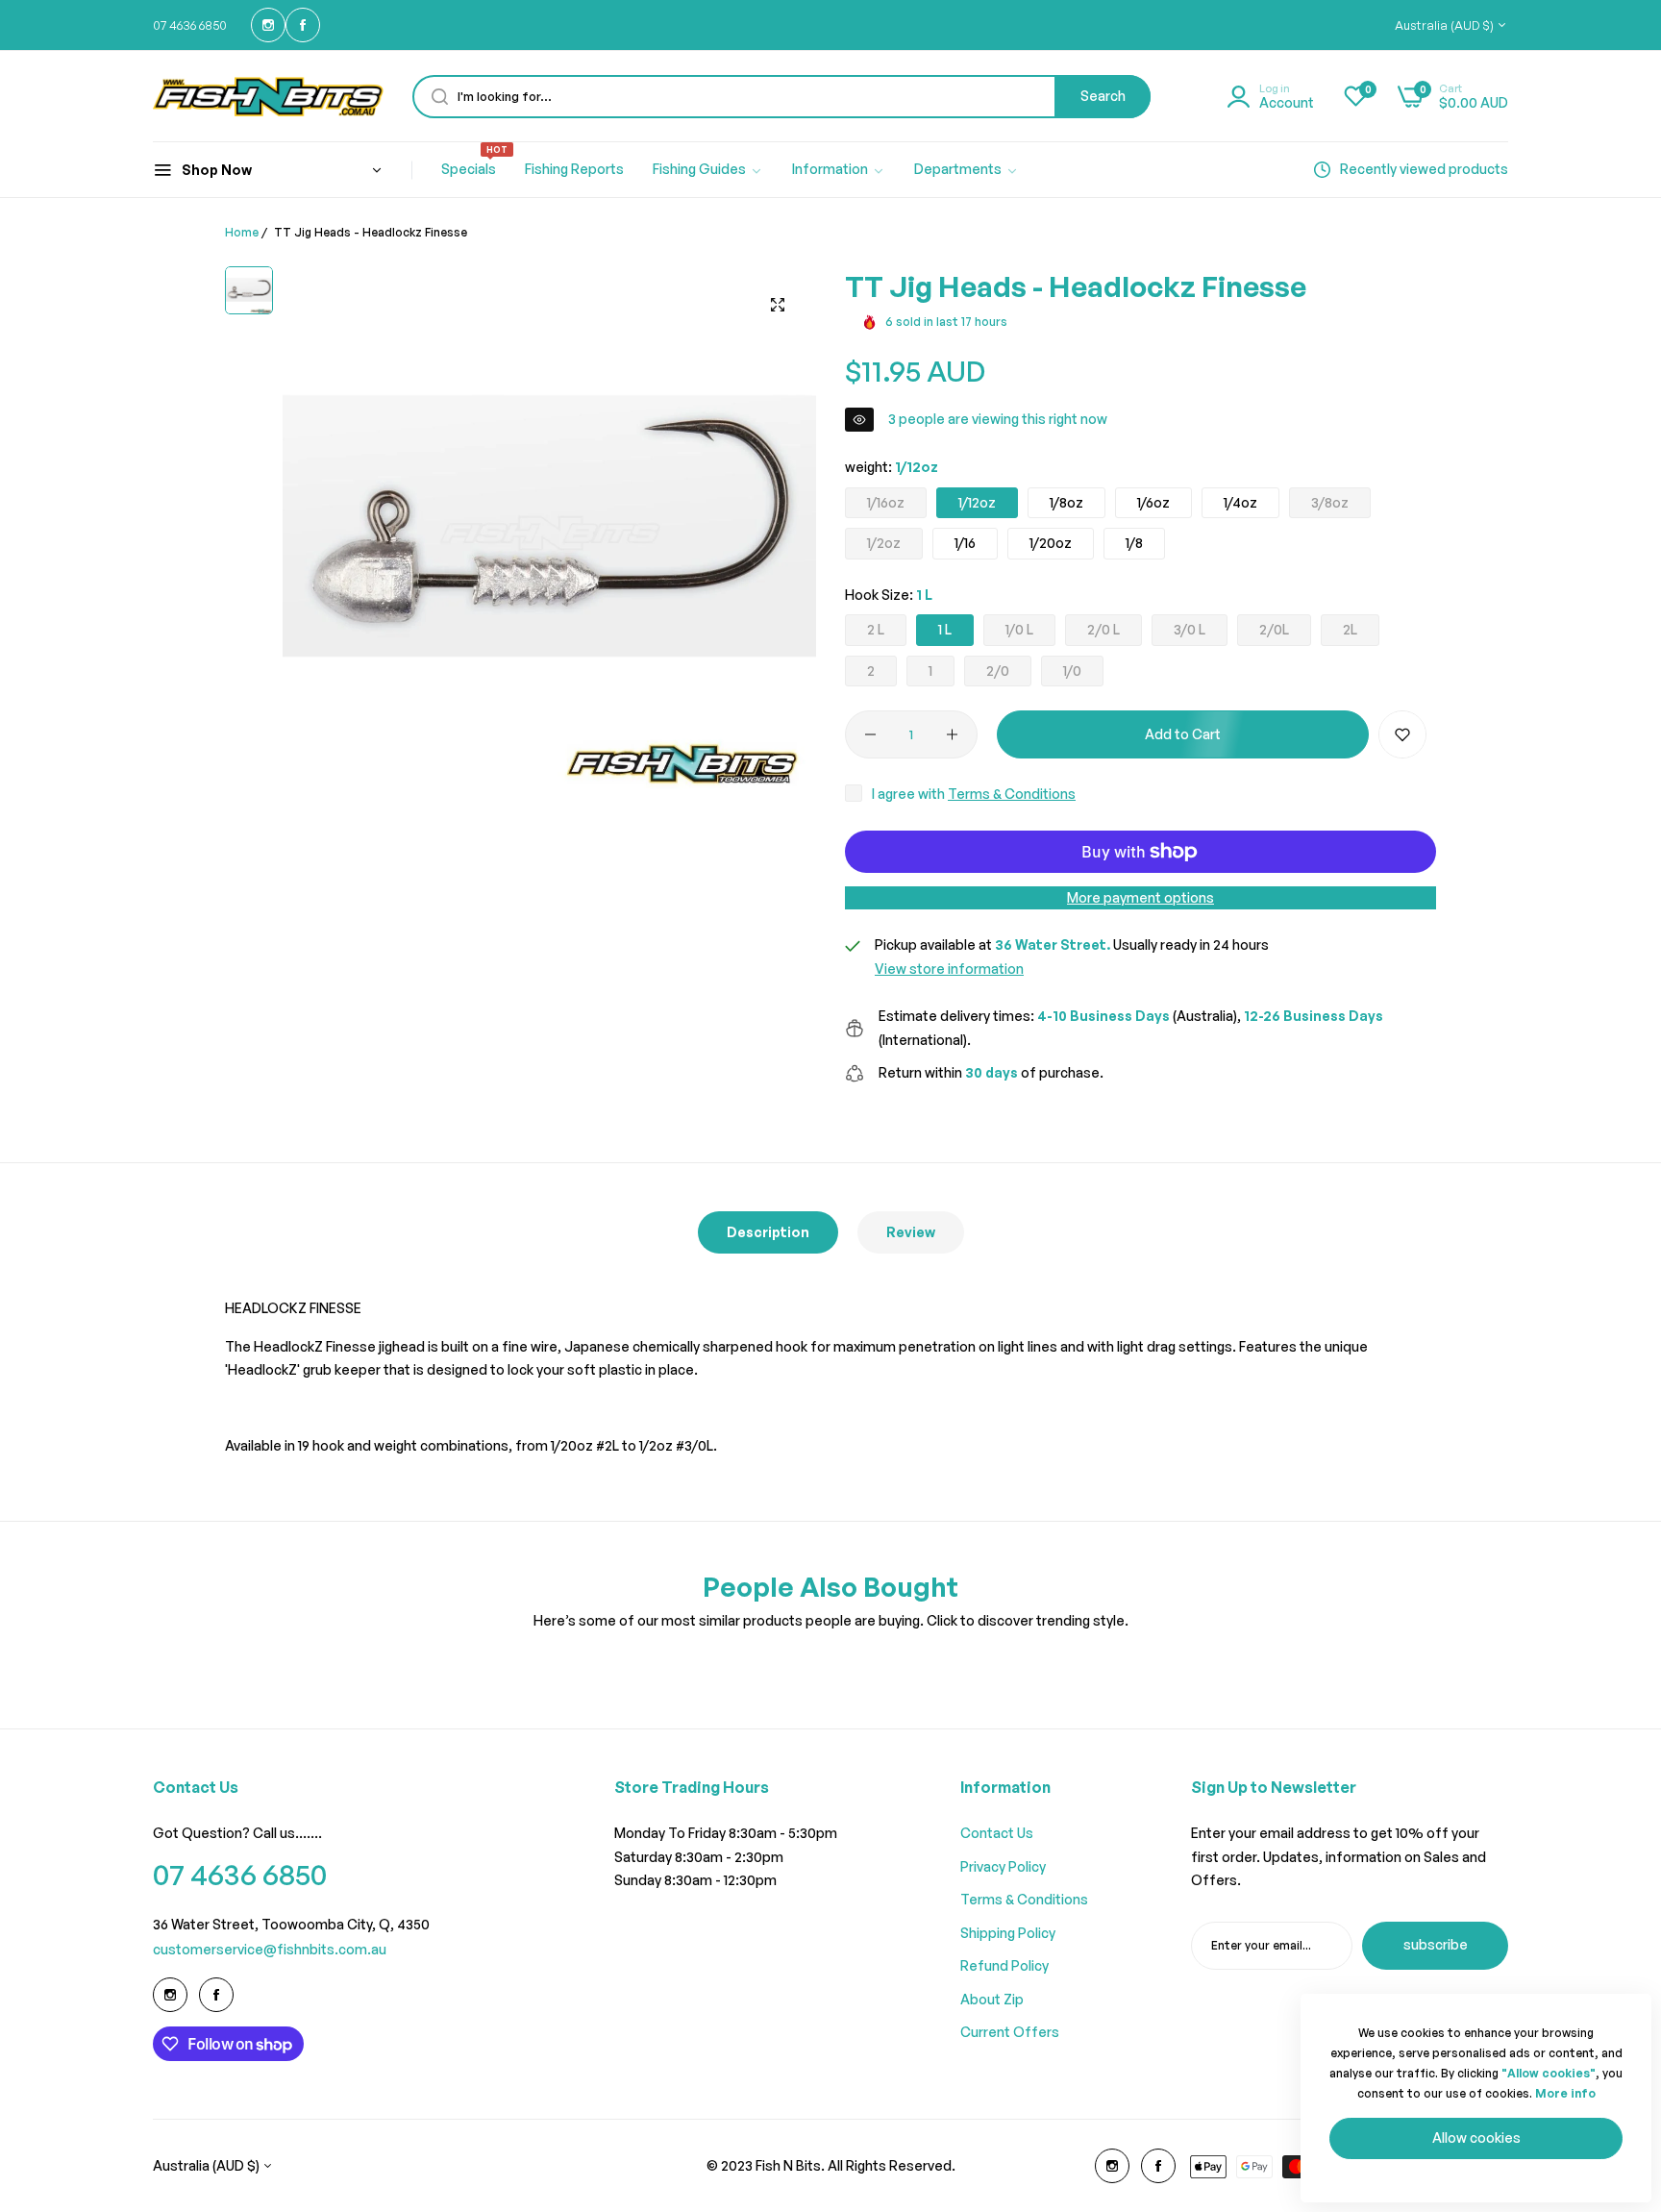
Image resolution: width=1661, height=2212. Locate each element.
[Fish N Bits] (268, 96)
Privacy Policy (1003, 1866)
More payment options (1140, 897)
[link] (708, 170)
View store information (949, 969)
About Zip (992, 1999)
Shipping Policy (1008, 1933)
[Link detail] (268, 25)
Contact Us (997, 1833)
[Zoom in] (778, 305)
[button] (1402, 734)
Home (242, 232)
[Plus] (952, 734)
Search (1103, 96)
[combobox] (781, 97)
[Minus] (870, 734)
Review (911, 1232)
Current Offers (1010, 2032)
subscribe (1436, 1944)
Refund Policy (1004, 1965)
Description (768, 1232)
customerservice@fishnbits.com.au (270, 1949)
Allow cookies (1476, 2137)
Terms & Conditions (1012, 794)
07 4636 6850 (240, 1874)
